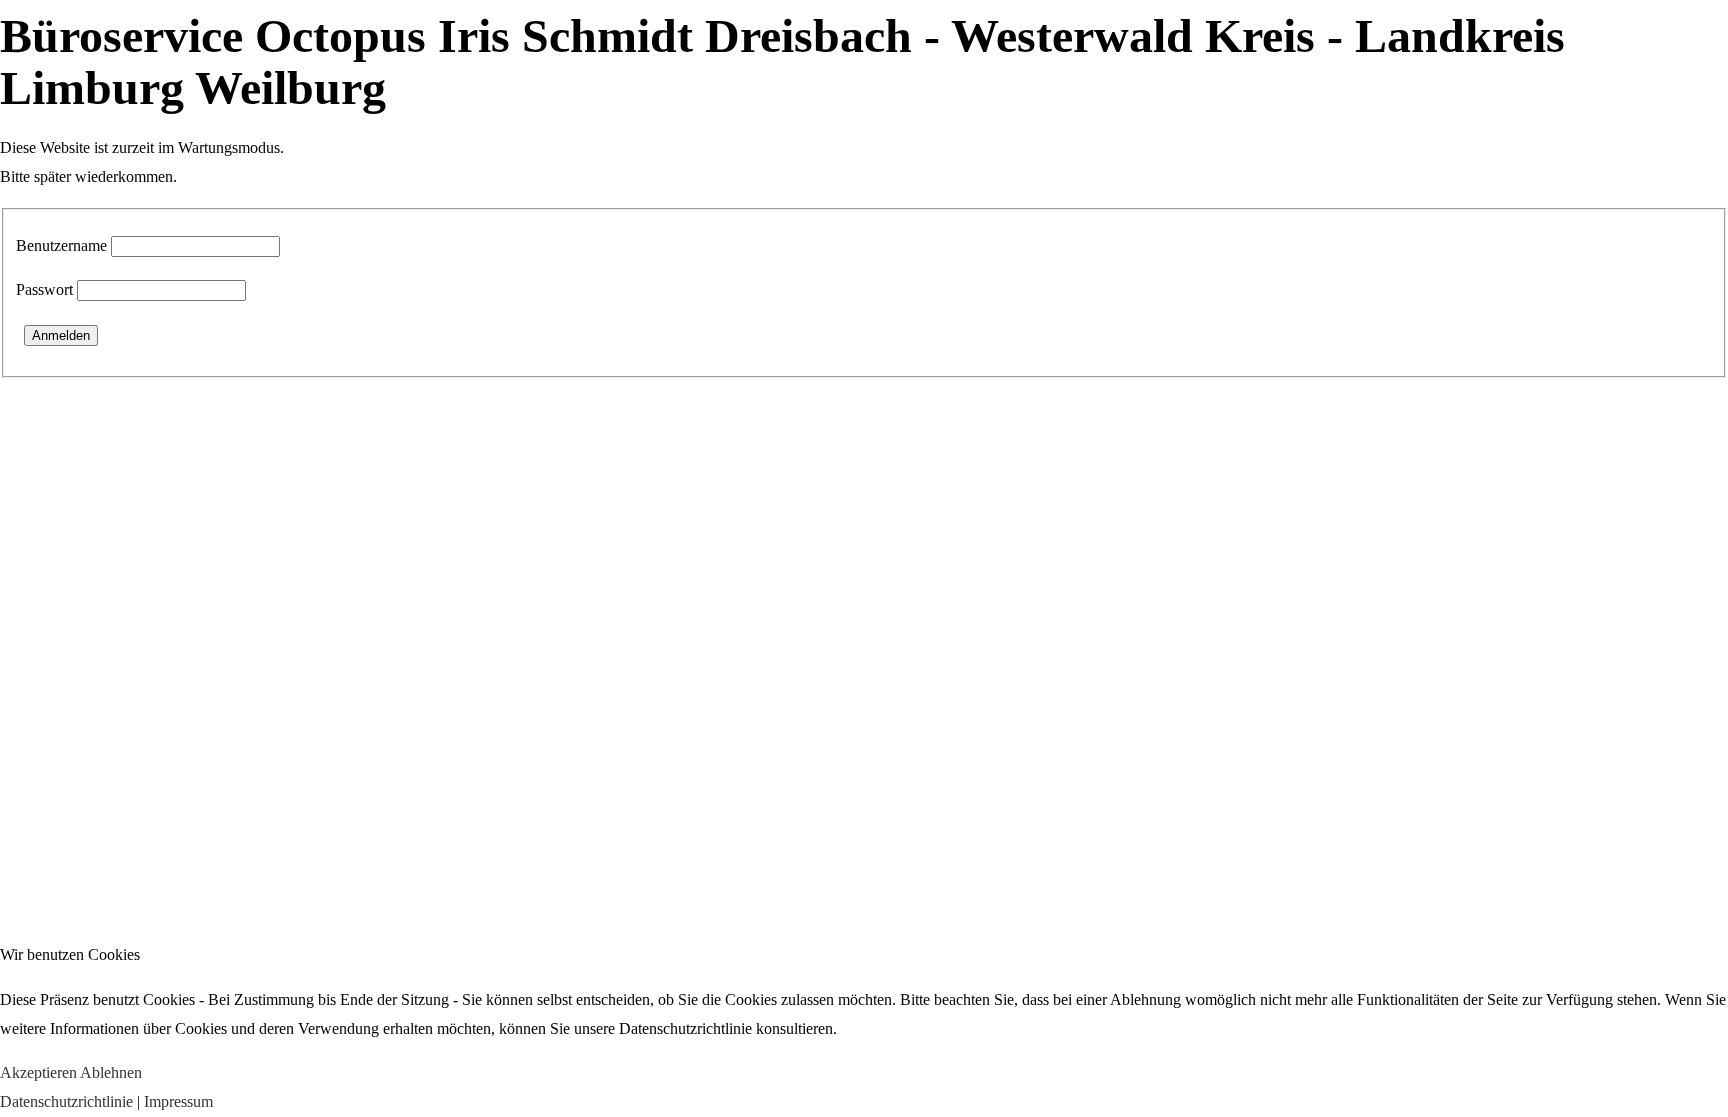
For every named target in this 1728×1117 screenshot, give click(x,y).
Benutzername (61, 245)
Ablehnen (111, 1072)
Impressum (178, 1101)
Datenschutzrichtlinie (66, 1101)
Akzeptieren (38, 1072)
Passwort (44, 289)
